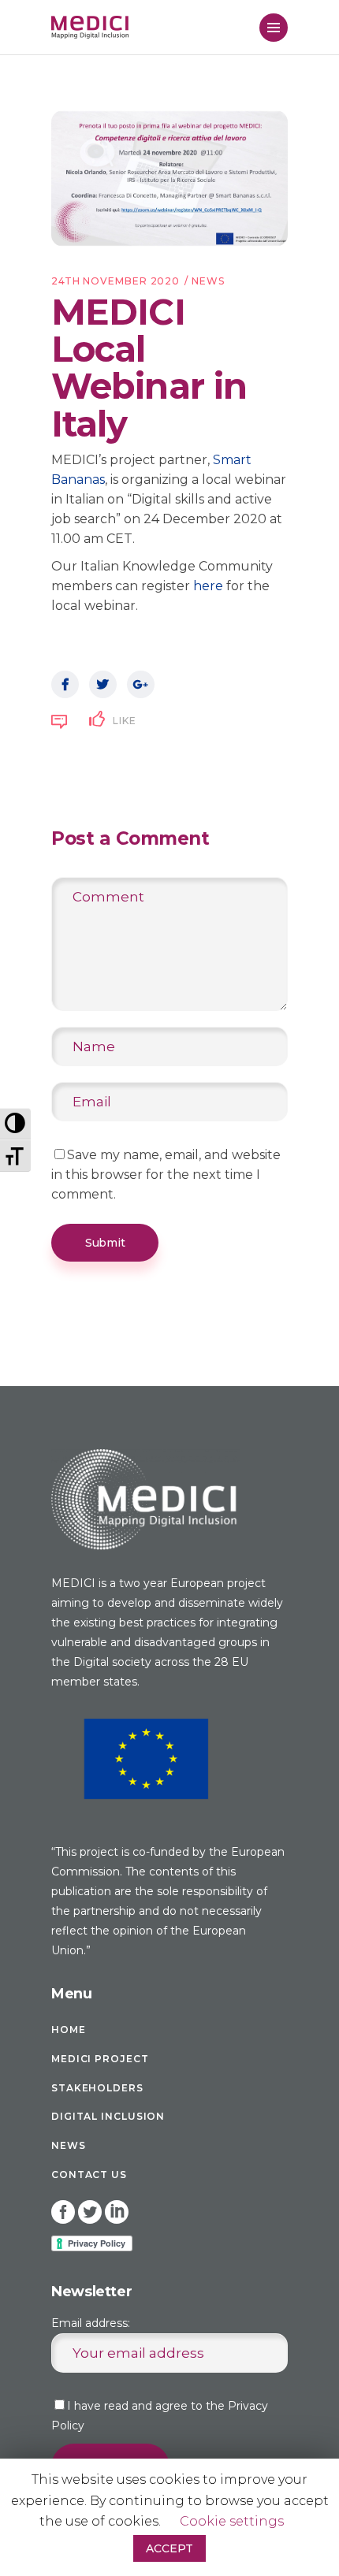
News (208, 281)
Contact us (89, 2175)
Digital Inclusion (108, 2116)
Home (69, 2030)
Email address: (91, 2323)
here (208, 586)
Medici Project (100, 2059)
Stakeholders (97, 2088)
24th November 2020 (115, 281)
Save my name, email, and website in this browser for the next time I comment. (166, 1175)
